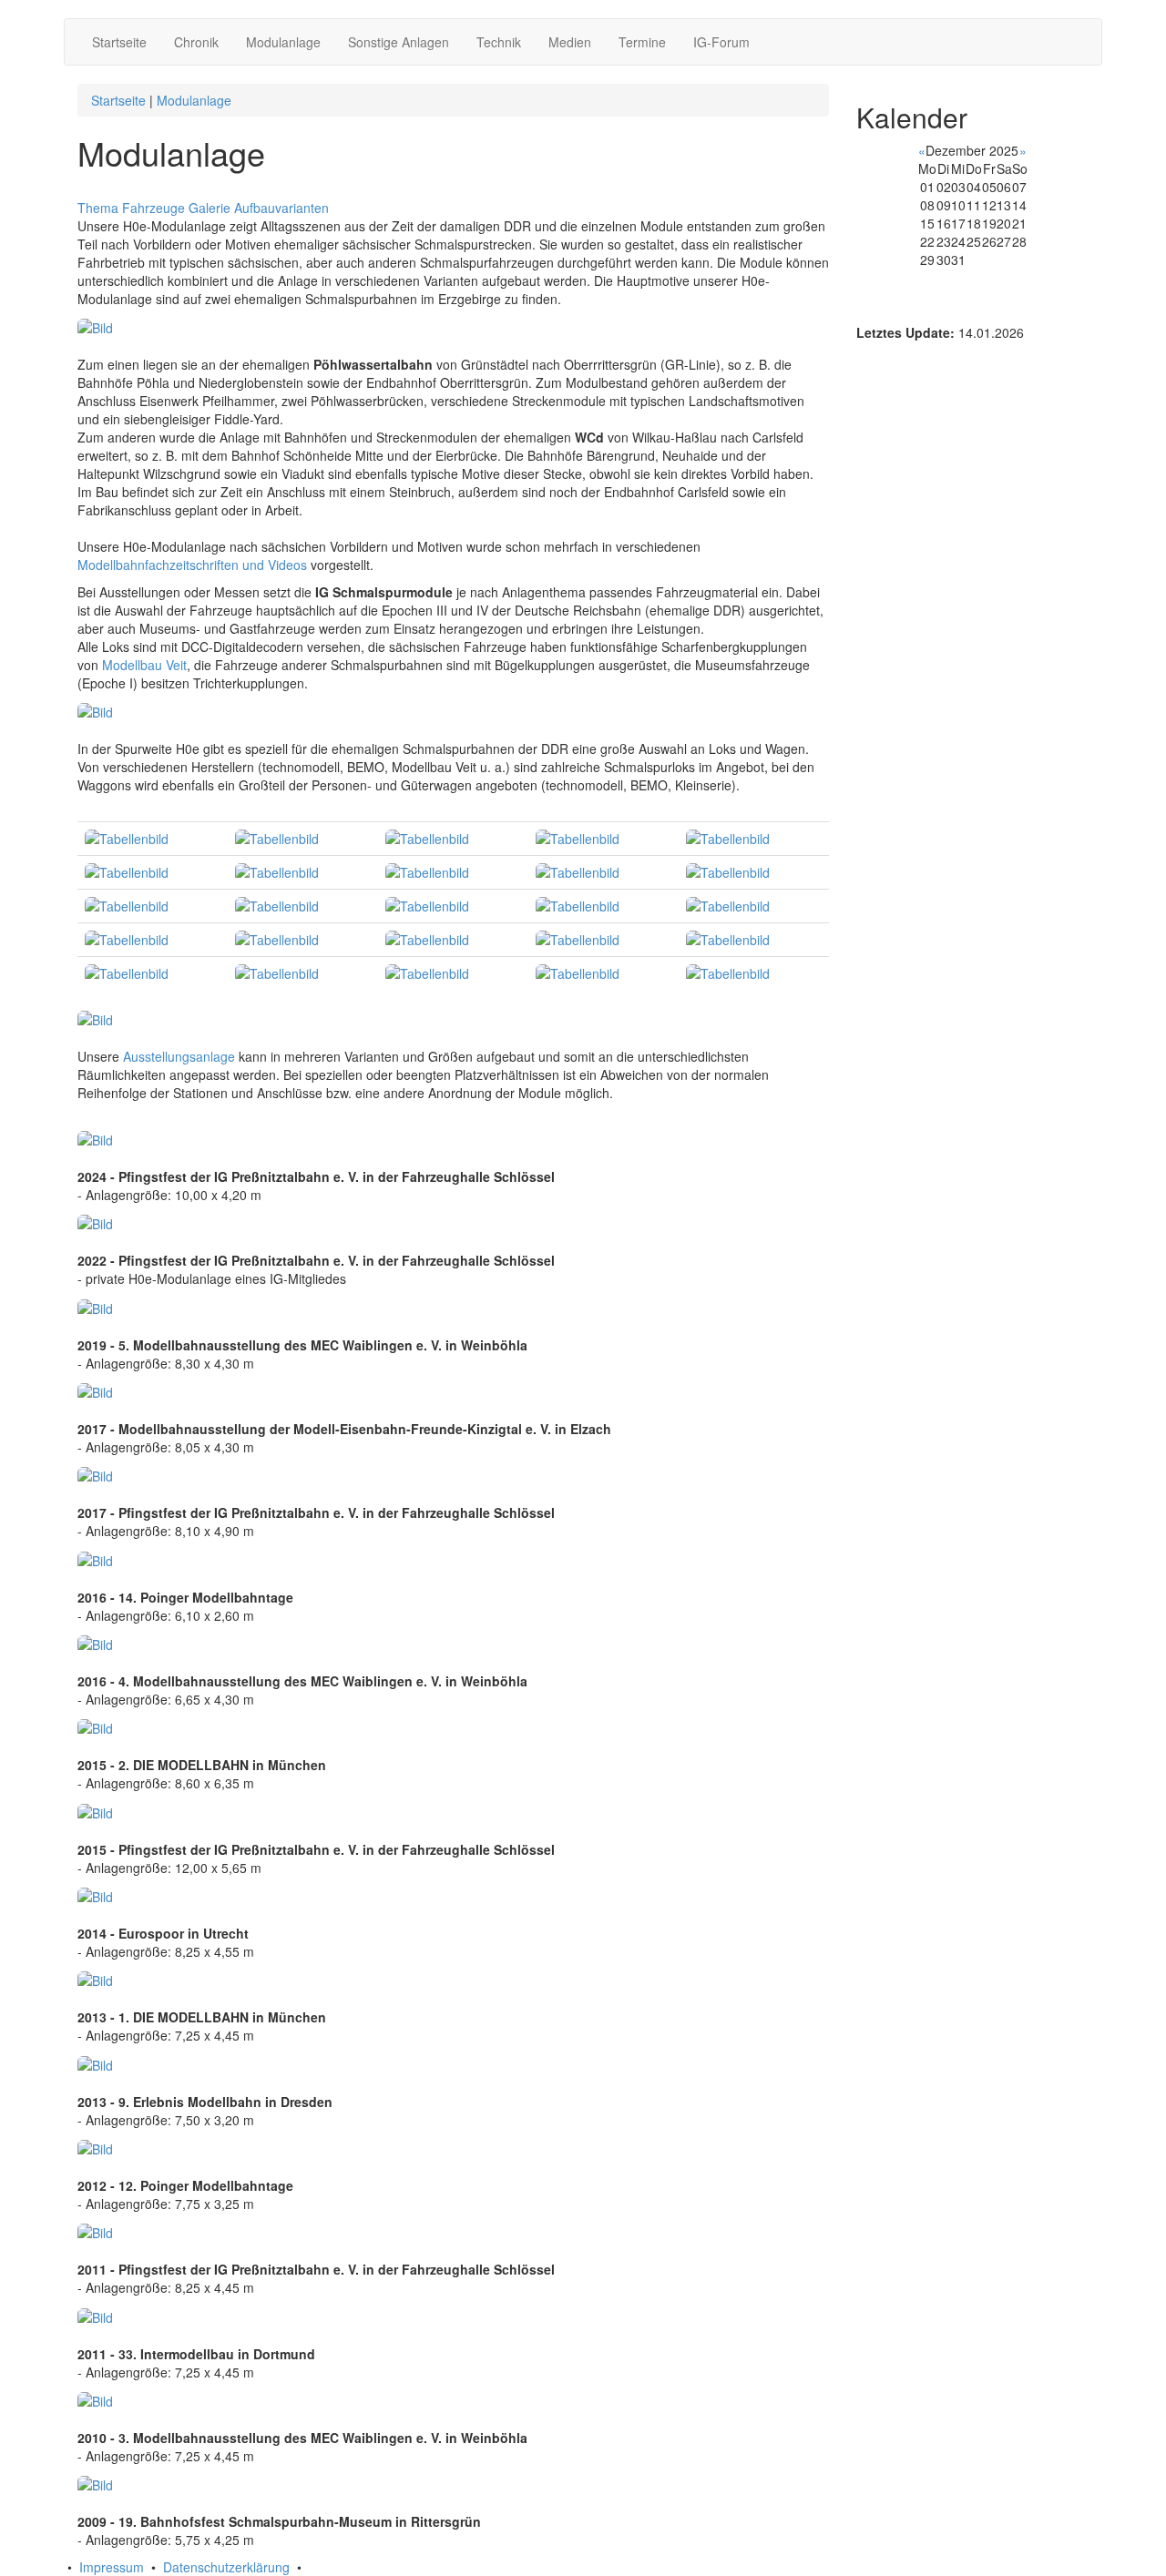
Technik (499, 42)
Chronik (196, 42)
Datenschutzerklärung (226, 2567)
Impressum (112, 2567)
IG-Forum (721, 42)
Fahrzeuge (153, 208)
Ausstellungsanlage (179, 1056)
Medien (570, 42)
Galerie (210, 208)
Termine (642, 42)
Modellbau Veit (144, 665)
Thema (98, 208)
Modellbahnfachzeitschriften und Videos (192, 565)
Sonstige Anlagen (399, 42)
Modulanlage (283, 42)
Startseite (119, 42)
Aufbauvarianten (281, 208)
